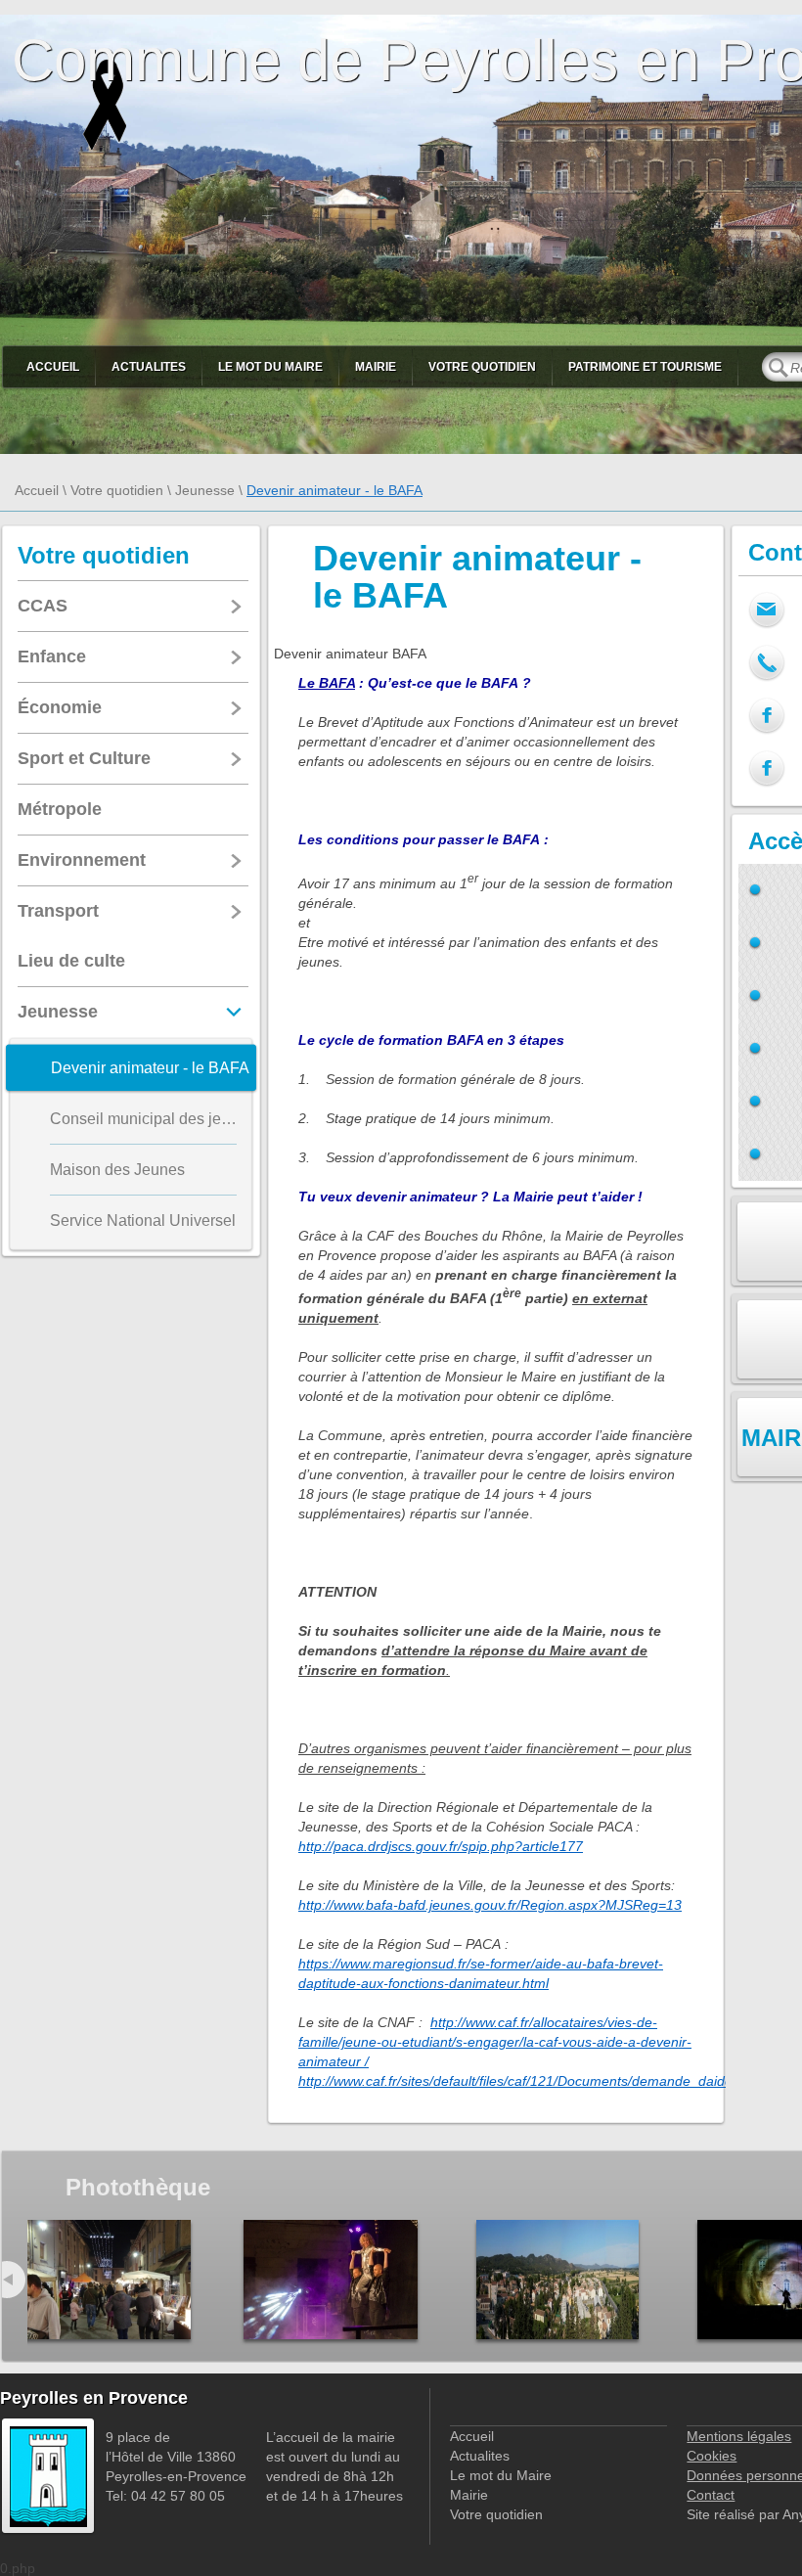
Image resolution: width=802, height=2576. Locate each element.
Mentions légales (739, 2436)
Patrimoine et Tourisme (645, 367)
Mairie (376, 367)
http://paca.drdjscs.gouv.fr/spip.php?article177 (441, 1846)
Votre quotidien (482, 367)
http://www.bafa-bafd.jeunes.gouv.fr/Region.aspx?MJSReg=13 (490, 1905)
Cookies (712, 2456)
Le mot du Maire (270, 367)
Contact (711, 2495)
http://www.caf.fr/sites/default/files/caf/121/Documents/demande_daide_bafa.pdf (545, 2081)
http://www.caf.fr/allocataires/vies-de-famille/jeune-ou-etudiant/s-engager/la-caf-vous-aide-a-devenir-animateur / (495, 2042)
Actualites (149, 367)
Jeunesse (205, 490)
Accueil (53, 367)
